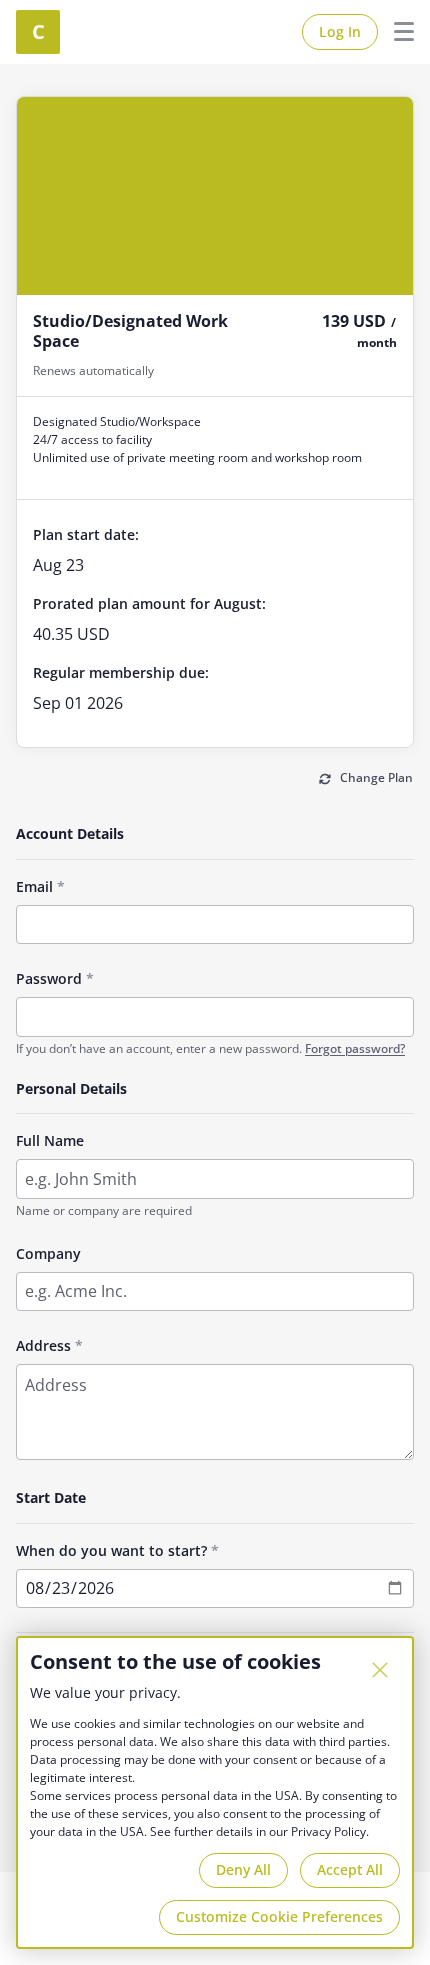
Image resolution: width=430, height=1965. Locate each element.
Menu (396, 32)
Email (34, 886)
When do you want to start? (111, 1550)
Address (43, 1345)
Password (49, 978)
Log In (340, 31)
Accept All (350, 1869)
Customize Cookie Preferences (279, 1916)
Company (48, 1253)
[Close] (380, 1670)
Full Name (50, 1140)
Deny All (243, 1869)
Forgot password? (355, 1048)
